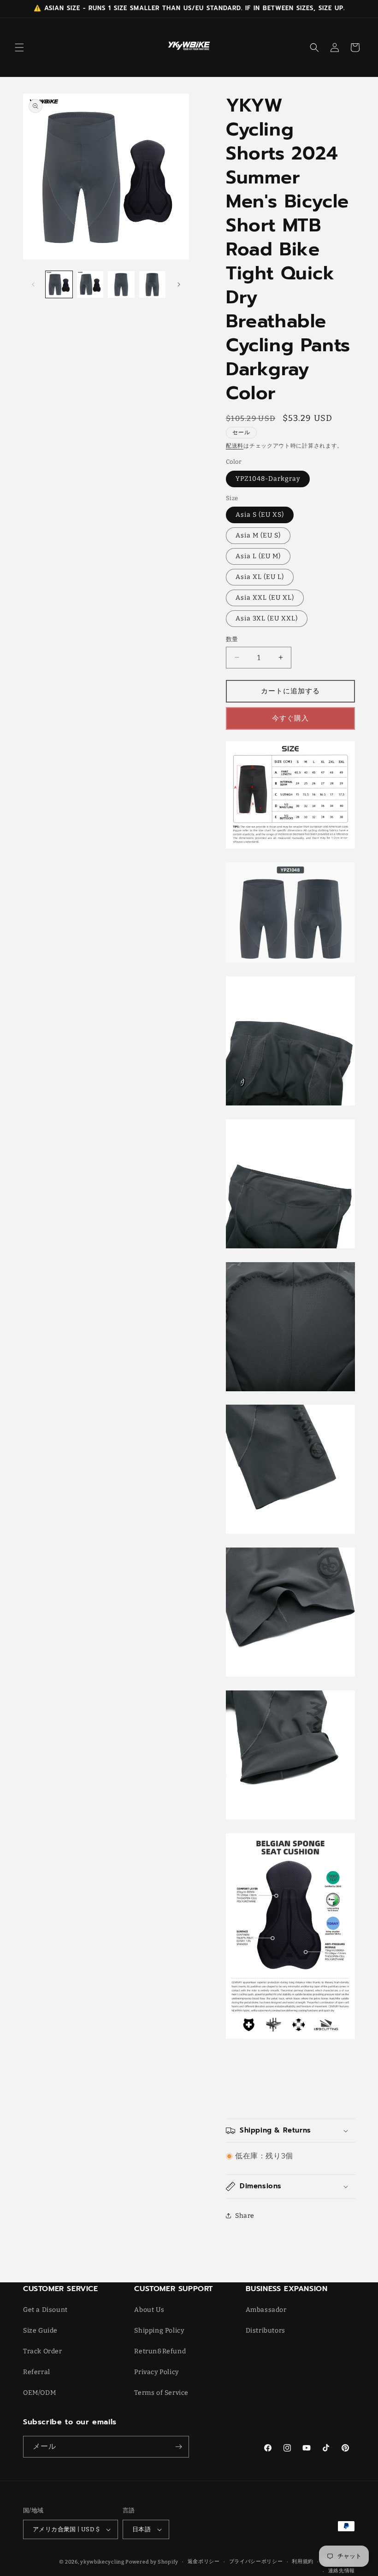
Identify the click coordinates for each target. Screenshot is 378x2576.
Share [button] (245, 2216)
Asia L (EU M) (258, 556)
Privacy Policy (156, 2372)
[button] (19, 47)
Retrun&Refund (160, 2351)
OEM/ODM (39, 2393)
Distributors (266, 2331)
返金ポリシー (204, 2561)
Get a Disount (45, 2310)
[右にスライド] (179, 284)
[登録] (178, 2447)
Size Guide (40, 2331)
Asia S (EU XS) (260, 515)
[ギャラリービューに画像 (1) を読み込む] (59, 284)
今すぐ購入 (290, 718)
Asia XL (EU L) (260, 577)
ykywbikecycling (102, 2562)
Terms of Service (161, 2393)
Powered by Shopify (152, 2562)
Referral (37, 2372)
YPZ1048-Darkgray (268, 479)
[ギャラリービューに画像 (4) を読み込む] (153, 284)
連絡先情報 (342, 2571)
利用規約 (303, 2561)
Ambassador (266, 2310)
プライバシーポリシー (256, 2561)
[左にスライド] (33, 284)
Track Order (43, 2351)
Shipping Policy (159, 2331)
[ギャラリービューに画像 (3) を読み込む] (121, 284)
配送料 (235, 446)
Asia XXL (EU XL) (265, 598)
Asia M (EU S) (258, 535)
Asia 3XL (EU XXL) (267, 618)
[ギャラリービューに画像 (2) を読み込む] (90, 284)
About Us (149, 2310)
